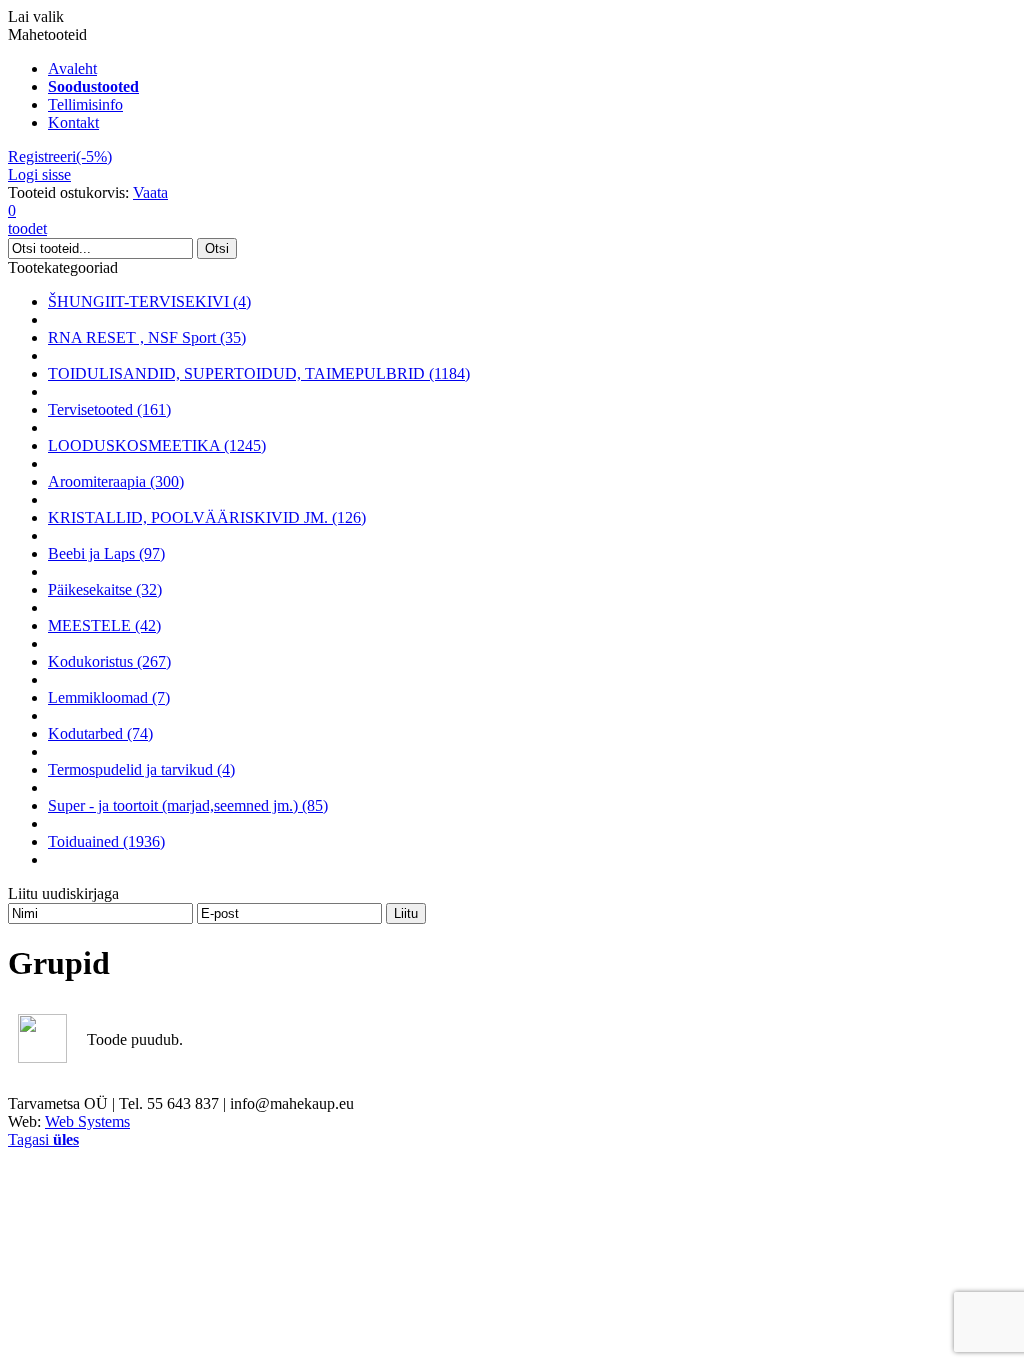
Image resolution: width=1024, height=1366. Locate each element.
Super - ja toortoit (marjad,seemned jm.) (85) (188, 805)
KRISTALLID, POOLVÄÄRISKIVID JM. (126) (207, 517)
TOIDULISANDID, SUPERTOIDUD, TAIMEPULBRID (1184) (259, 373)
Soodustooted (93, 86)
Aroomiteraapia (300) (116, 481)
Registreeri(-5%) (60, 156)
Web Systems (87, 1121)
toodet (27, 219)
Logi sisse (39, 174)
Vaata (150, 192)
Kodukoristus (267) (109, 661)
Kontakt (73, 122)
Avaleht (72, 68)
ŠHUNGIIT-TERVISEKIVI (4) (149, 301)
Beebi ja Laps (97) (106, 553)
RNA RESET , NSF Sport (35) (147, 337)
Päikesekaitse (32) (105, 589)
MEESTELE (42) (104, 625)
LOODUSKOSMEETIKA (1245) (157, 445)
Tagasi (43, 1139)
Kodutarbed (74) (100, 733)
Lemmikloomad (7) (109, 697)
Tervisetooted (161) (109, 409)
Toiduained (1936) (106, 841)
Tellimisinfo (85, 104)
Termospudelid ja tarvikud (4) (141, 769)
